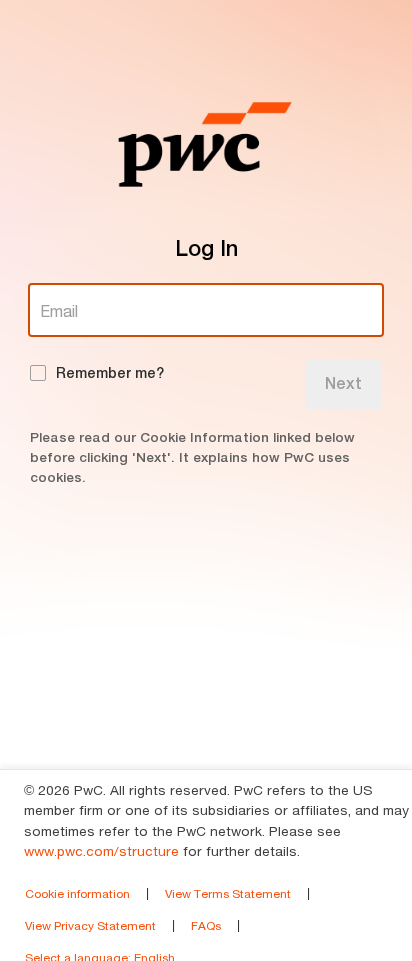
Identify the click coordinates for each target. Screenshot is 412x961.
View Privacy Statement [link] (90, 925)
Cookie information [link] (77, 893)
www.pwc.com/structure (101, 851)
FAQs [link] (206, 925)
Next (343, 383)
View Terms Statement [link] (228, 893)
